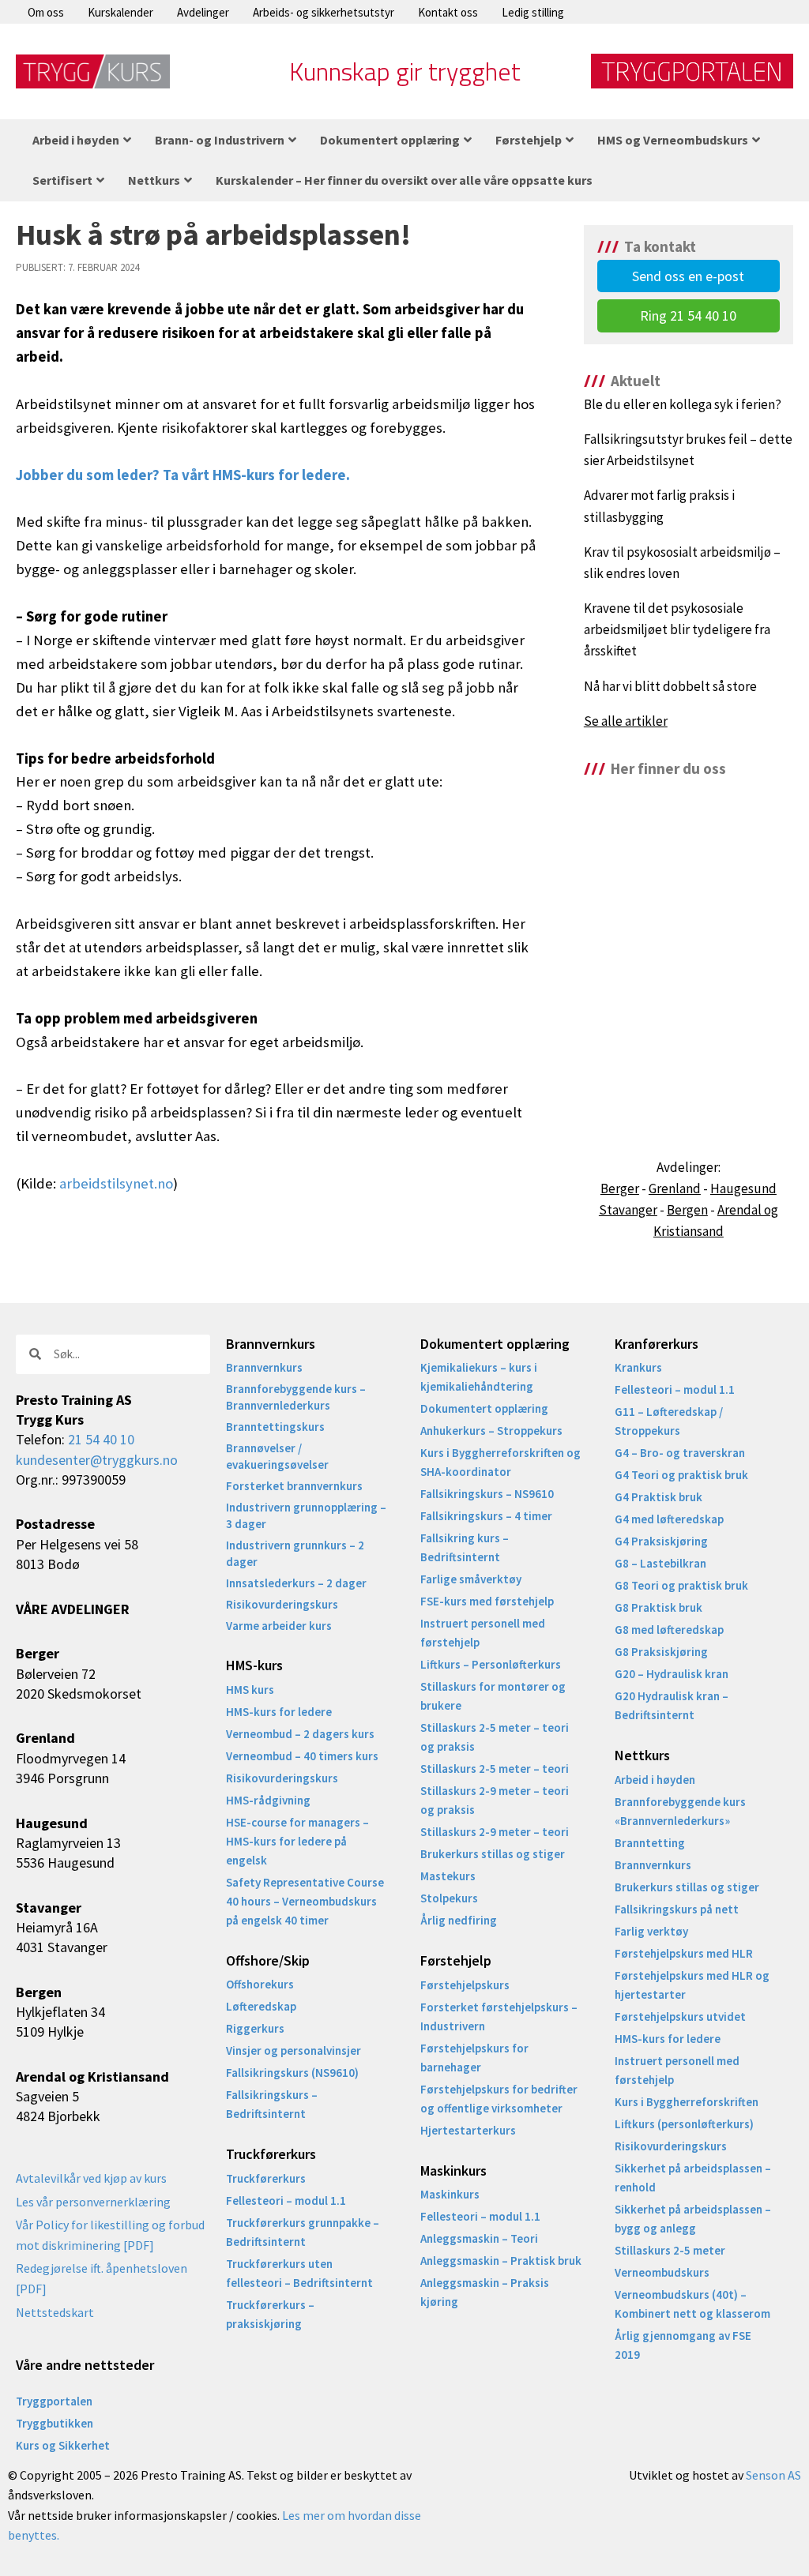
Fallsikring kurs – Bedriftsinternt (465, 1547)
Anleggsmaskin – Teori (479, 2238)
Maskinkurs (450, 2194)
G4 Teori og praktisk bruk (681, 1475)
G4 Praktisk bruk (658, 1497)
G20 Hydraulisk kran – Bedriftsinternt (672, 1705)
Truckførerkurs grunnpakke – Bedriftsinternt (303, 2232)
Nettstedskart (55, 2312)
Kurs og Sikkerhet (63, 2445)
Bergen (687, 1210)
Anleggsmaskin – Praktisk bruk (501, 2261)
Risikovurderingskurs (282, 1604)
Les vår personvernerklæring (93, 2202)
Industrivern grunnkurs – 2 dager (295, 1553)
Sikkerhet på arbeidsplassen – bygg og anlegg (693, 2219)
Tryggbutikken (55, 2423)
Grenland (675, 1188)
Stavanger (628, 1210)
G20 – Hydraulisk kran (672, 1674)
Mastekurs (448, 1876)
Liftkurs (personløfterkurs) (684, 2124)
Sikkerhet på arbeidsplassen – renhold (693, 2178)
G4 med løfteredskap (669, 1519)
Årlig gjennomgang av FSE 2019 (683, 2345)
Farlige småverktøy (471, 1579)
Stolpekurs (449, 1898)
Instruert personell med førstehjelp (483, 1633)
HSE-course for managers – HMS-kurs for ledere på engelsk (297, 1841)
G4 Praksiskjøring (661, 1541)
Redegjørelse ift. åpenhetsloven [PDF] (102, 2278)
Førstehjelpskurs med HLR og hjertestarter (692, 1985)
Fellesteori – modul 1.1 (286, 2200)
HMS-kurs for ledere (279, 1712)
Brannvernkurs (264, 1367)
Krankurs (638, 1367)
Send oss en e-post (688, 276)
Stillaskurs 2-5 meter (670, 2250)
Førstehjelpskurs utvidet (680, 2016)
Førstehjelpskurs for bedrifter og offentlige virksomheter (499, 2099)
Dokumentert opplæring (484, 1408)
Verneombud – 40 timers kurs (302, 1756)
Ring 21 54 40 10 (688, 315)
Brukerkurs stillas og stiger (493, 1854)
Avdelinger (203, 12)
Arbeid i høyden (655, 1780)
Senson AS (773, 2475)
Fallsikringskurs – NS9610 (487, 1494)
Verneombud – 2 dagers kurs (300, 1734)
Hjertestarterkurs (468, 2130)
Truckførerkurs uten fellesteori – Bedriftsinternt (299, 2273)
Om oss (46, 12)
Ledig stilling (533, 12)
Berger (620, 1188)
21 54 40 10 (101, 1439)
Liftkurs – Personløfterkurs (491, 1664)
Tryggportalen (54, 2401)
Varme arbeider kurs (279, 1626)
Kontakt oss (448, 12)
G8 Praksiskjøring (661, 1652)
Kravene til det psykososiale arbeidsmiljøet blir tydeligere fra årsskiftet (677, 629)
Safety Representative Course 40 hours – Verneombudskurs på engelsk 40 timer (305, 1901)
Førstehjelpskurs (465, 1985)
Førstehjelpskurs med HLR (684, 1953)
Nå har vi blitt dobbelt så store (670, 686)
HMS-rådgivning (268, 1800)
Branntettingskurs (275, 1427)
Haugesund (743, 1188)
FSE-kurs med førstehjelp (487, 1601)
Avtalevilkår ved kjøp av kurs (91, 2178)
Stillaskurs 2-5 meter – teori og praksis (495, 1737)
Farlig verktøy (651, 1931)
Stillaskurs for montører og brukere (493, 1696)
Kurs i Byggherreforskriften (687, 2102)
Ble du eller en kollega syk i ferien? (683, 404)
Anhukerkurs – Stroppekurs (491, 1431)
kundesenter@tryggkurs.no (97, 1460)
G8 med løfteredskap (669, 1630)
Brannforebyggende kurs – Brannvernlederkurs (296, 1397)
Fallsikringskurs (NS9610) (292, 2073)
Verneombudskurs (662, 2272)
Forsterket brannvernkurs (294, 1486)
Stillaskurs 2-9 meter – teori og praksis (495, 1800)
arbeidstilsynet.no (116, 1183)
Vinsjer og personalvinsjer (293, 2050)
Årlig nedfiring (459, 1920)
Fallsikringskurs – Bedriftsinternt (272, 2104)
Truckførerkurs (266, 2178)
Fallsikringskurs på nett (677, 1909)
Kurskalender (120, 12)
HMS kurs (250, 1690)
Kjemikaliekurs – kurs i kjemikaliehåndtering (479, 1377)
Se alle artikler (626, 721)
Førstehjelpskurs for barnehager (474, 2058)
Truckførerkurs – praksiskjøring (270, 2314)
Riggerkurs (255, 2028)
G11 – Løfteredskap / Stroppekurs (669, 1421)
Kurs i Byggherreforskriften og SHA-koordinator (500, 1462)
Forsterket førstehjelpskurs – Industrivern (499, 2016)
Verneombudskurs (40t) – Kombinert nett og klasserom (692, 2304)
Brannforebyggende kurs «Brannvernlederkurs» (680, 1811)
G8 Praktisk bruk (658, 1607)
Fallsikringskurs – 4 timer (486, 1516)
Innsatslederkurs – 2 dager (296, 1583)
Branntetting (650, 1843)
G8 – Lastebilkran (660, 1563)
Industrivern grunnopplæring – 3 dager (306, 1515)
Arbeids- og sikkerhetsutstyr (324, 12)
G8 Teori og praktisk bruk (681, 1585)
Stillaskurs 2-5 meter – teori (495, 1769)
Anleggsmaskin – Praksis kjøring (485, 2292)
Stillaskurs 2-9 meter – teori (495, 1832)
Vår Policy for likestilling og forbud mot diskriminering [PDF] (110, 2235)
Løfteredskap (261, 2006)
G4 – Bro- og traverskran (680, 1453)
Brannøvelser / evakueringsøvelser (277, 1456)
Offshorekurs (260, 1984)
